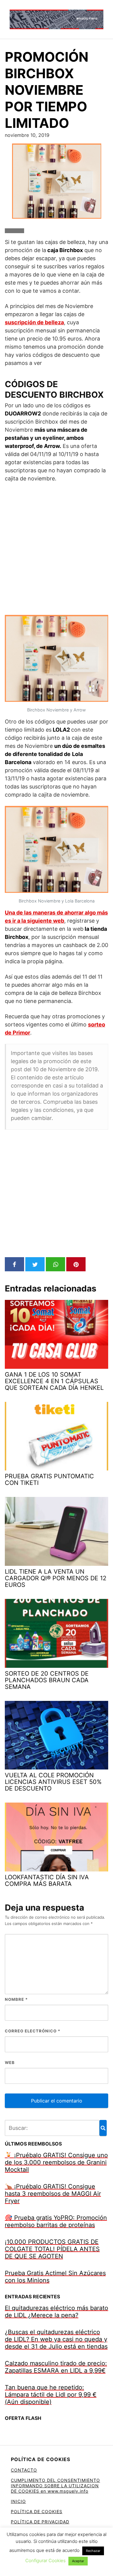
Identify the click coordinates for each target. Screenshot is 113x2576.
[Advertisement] (56, 549)
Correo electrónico (33, 2031)
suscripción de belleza (34, 322)
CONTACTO (24, 2470)
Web (10, 2062)
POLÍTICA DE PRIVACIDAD (40, 2522)
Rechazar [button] (93, 2551)
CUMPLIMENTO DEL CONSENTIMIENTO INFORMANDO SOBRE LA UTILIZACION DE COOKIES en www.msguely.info (55, 2486)
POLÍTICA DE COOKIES (37, 2511)
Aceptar (78, 2561)
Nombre (16, 1999)
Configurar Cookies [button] (46, 2561)
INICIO (18, 2501)
